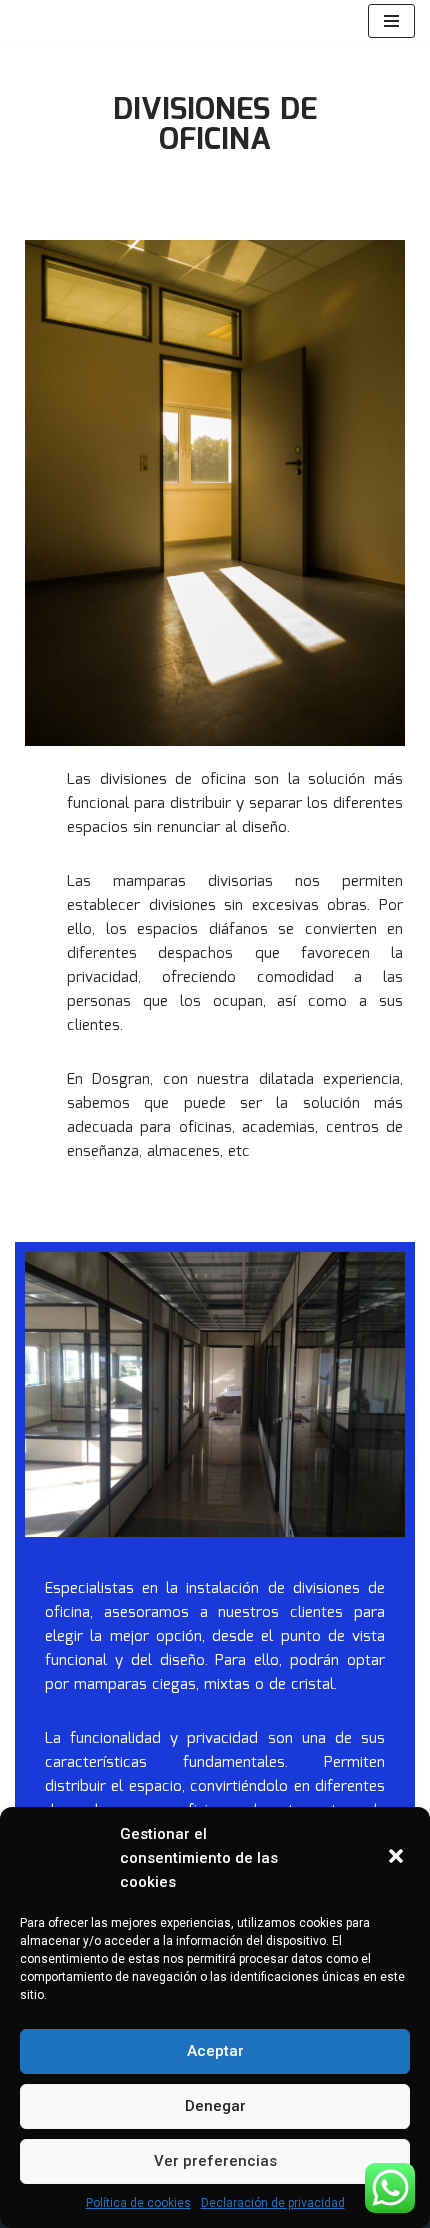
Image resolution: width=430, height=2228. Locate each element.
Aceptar (215, 2051)
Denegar (215, 2106)
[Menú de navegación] (391, 21)
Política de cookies (138, 2203)
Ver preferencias (215, 2161)
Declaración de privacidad (273, 2203)
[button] (398, 1858)
